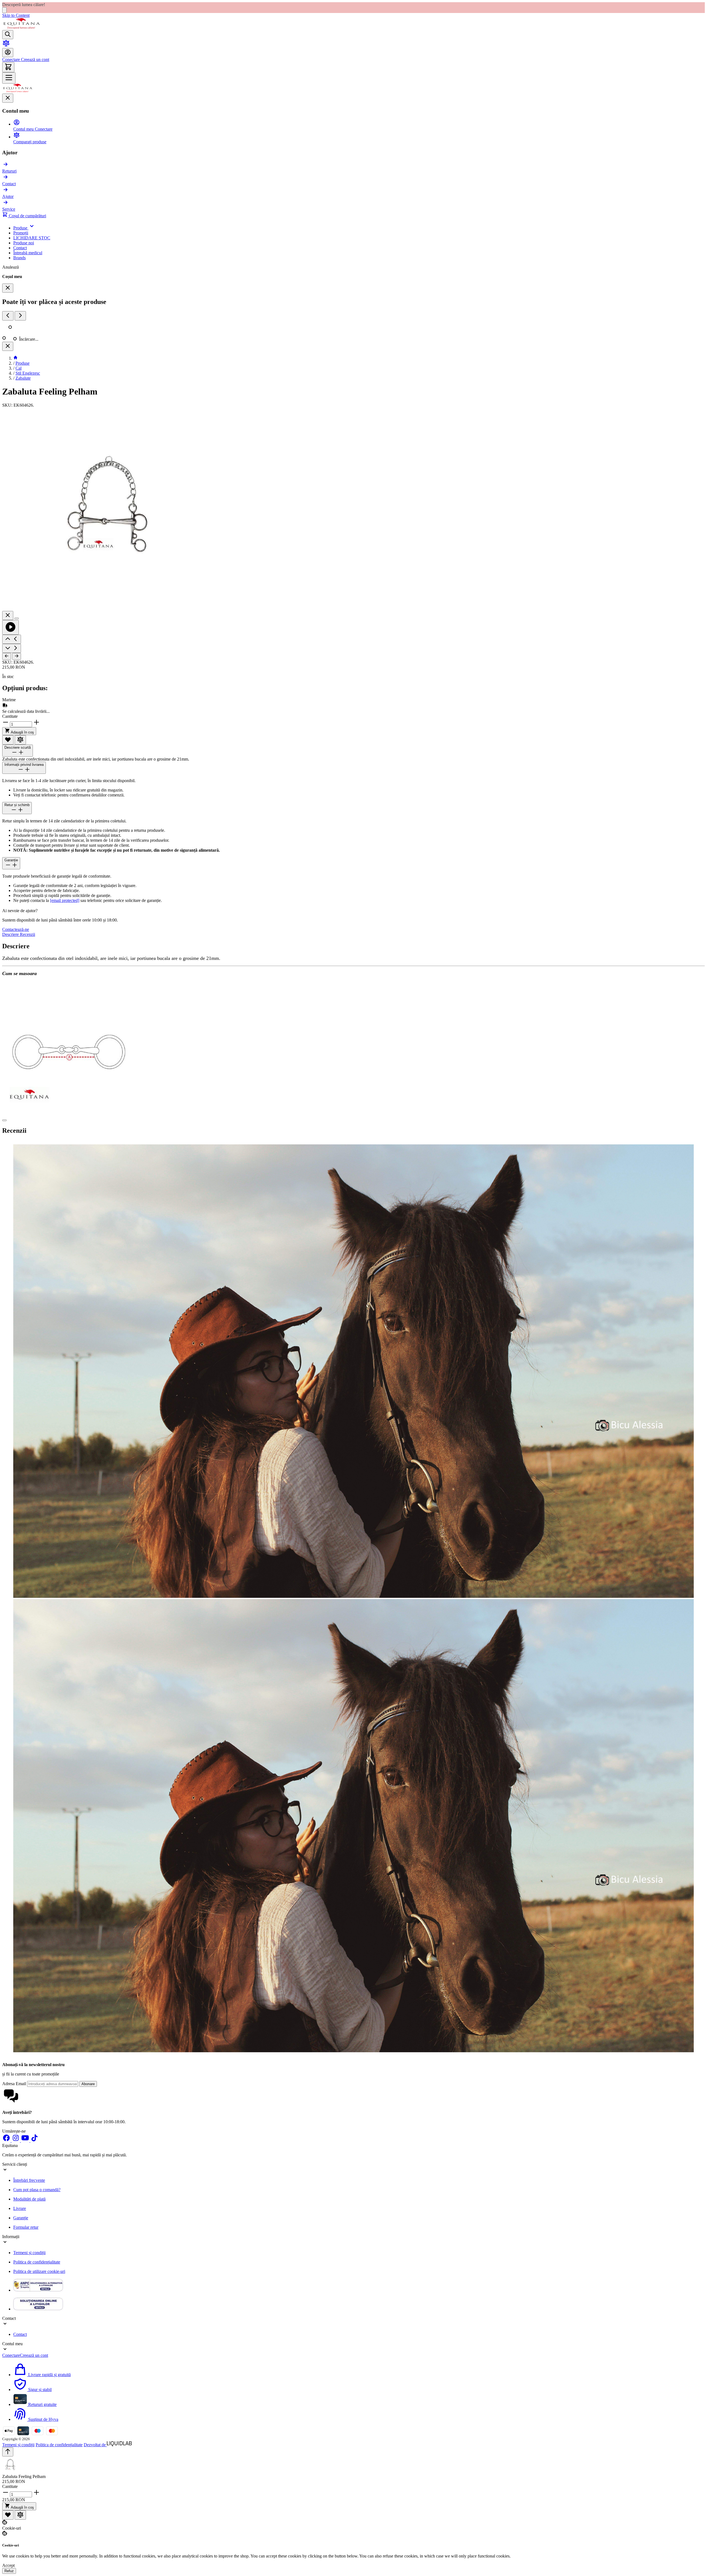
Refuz (9, 2571)
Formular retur (26, 2227)
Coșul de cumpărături (27, 216)
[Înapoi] (7, 656)
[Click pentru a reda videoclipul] (10, 627)
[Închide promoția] (4, 10)
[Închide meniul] (8, 98)
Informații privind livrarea (24, 765)
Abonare (88, 2084)
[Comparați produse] (6, 45)
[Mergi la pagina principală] (22, 27)
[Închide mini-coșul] (8, 288)
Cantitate (10, 716)
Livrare (20, 2208)
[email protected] (65, 900)
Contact (20, 2334)
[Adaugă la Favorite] (8, 740)
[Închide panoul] (8, 346)
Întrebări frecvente (29, 2180)
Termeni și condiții (29, 2253)
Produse (23, 363)
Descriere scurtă (18, 747)
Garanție (11, 860)
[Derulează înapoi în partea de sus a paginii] (8, 2452)
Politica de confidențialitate (37, 2262)
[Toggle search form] (8, 35)
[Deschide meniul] (9, 78)
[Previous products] (8, 316)
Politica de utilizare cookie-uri (39, 2271)
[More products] (20, 316)
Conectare (11, 59)
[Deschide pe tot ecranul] (17, 618)
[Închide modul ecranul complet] (8, 615)
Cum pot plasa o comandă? (37, 2190)
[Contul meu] (8, 53)
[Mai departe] (17, 656)
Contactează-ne (16, 929)
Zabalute (23, 378)
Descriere (11, 934)
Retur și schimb (17, 805)
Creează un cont (35, 59)
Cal (19, 368)
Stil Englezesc (28, 373)
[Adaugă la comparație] (20, 740)
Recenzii (27, 934)
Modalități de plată (29, 2199)
